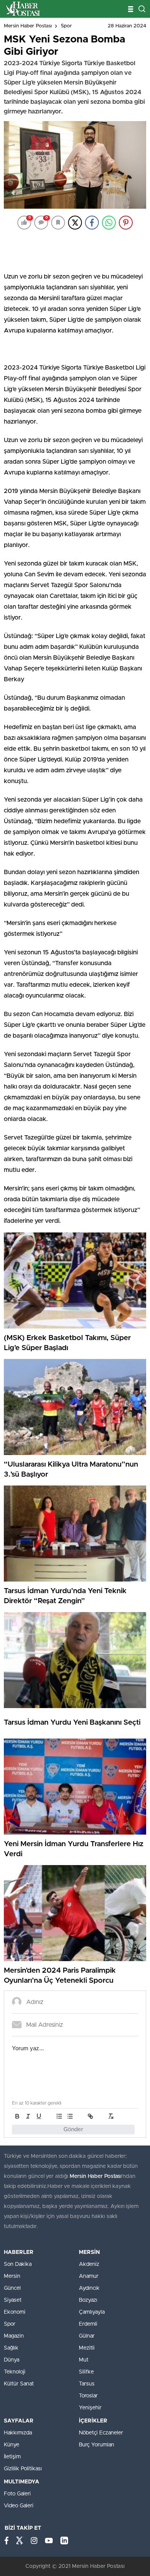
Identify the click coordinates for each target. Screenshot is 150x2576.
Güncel (12, 2288)
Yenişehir (90, 2408)
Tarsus (87, 2384)
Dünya (12, 2360)
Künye (12, 2445)
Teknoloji (15, 2372)
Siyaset (13, 2300)
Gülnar (87, 2336)
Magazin (14, 2336)
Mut (84, 2360)
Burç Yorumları (97, 2445)
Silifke (86, 2372)
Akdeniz (89, 2264)
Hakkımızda (18, 2433)
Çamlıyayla (92, 2312)
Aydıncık (89, 2288)
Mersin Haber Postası (28, 26)
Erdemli (88, 2324)
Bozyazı (88, 2300)
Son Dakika (18, 2264)
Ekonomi (15, 2312)
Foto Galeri (17, 2494)
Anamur (89, 2276)
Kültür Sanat (19, 2384)
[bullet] (70, 2116)
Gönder (73, 2130)
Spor (66, 26)
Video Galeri (19, 2506)
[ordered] (59, 2116)
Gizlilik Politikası (23, 2469)
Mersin (12, 2276)
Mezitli (87, 2348)
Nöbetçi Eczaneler (101, 2433)
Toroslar (88, 2396)
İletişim (12, 2457)
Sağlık (11, 2348)
